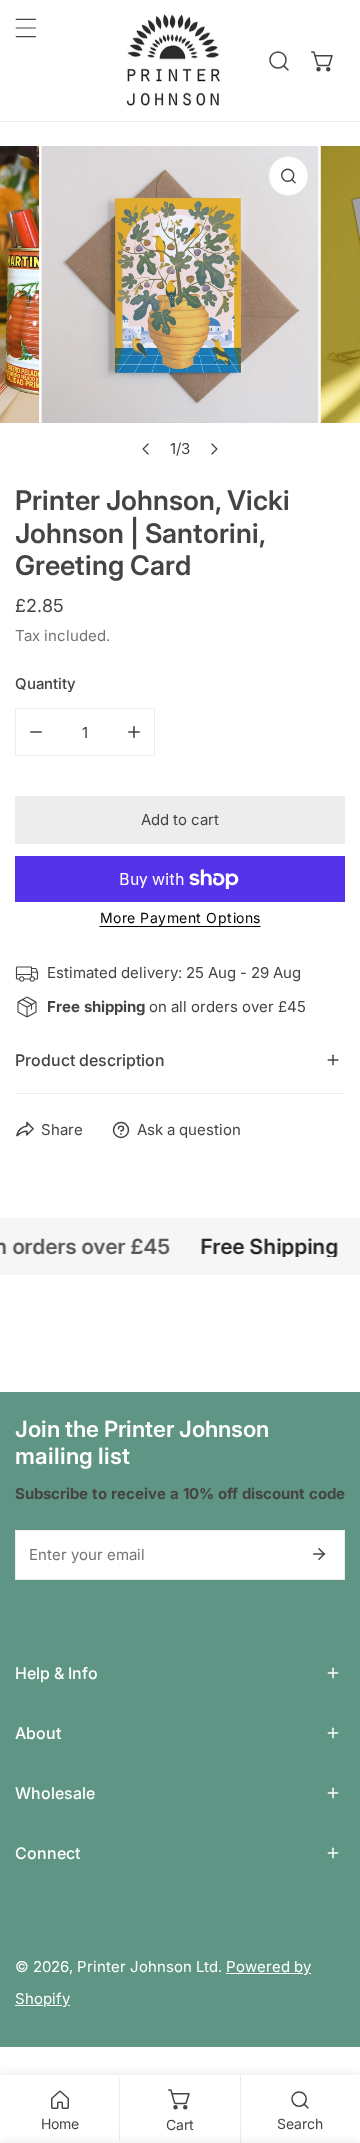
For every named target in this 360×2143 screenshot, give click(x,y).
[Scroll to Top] (324, 2037)
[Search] (279, 61)
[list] (180, 307)
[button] (323, 61)
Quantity (45, 683)
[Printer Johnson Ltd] (173, 60)
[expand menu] (26, 28)
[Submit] (319, 1554)
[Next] (214, 449)
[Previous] (147, 449)
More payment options (180, 917)
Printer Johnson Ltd (147, 1966)
